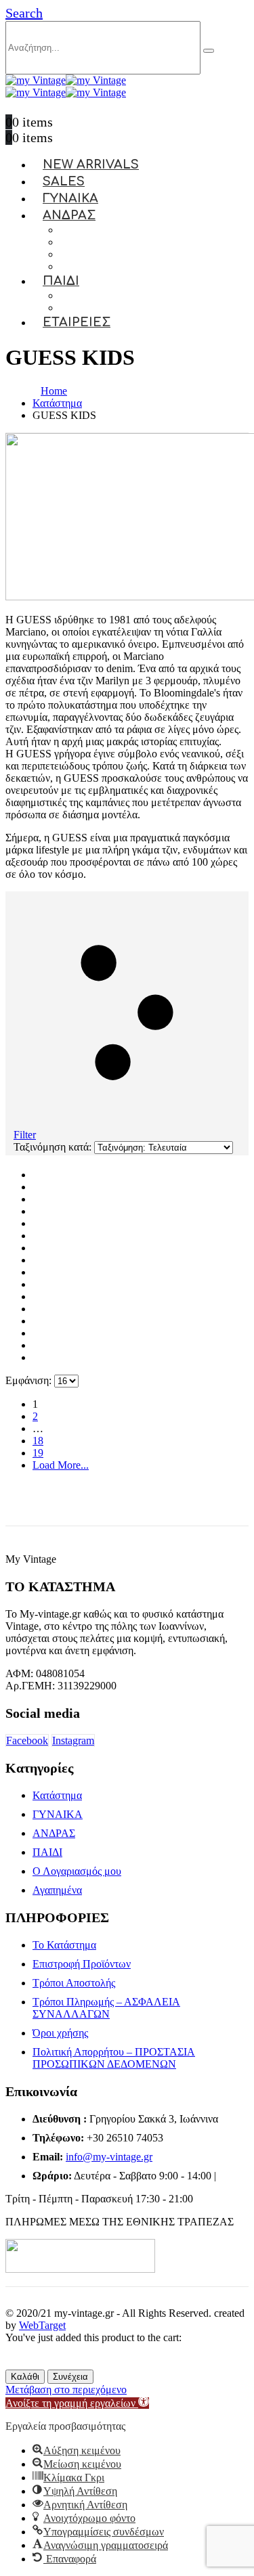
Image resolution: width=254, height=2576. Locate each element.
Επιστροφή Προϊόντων (82, 1964)
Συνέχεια (70, 2377)
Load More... (61, 1465)
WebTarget (42, 2325)
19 (38, 1453)
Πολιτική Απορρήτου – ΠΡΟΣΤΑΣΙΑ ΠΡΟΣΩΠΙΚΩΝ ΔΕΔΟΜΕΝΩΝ (114, 2058)
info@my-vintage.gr (109, 2157)
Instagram (73, 1740)
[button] (24, 13)
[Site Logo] (66, 80)
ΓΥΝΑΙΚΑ (58, 1814)
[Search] (209, 51)
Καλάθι (25, 2377)
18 (38, 1441)
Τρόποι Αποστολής (74, 1983)
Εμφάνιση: (30, 1380)
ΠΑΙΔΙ (61, 281)
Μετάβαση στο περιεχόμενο (66, 2390)
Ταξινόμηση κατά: (54, 1147)
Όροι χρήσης (60, 2033)
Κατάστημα (57, 1795)
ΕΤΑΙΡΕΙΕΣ (77, 322)
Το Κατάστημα (64, 1945)
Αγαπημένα (57, 1890)
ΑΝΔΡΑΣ (69, 215)
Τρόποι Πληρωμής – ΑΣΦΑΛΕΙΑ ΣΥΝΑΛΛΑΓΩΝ (106, 2008)
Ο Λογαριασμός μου (77, 1871)
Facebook (27, 1740)
